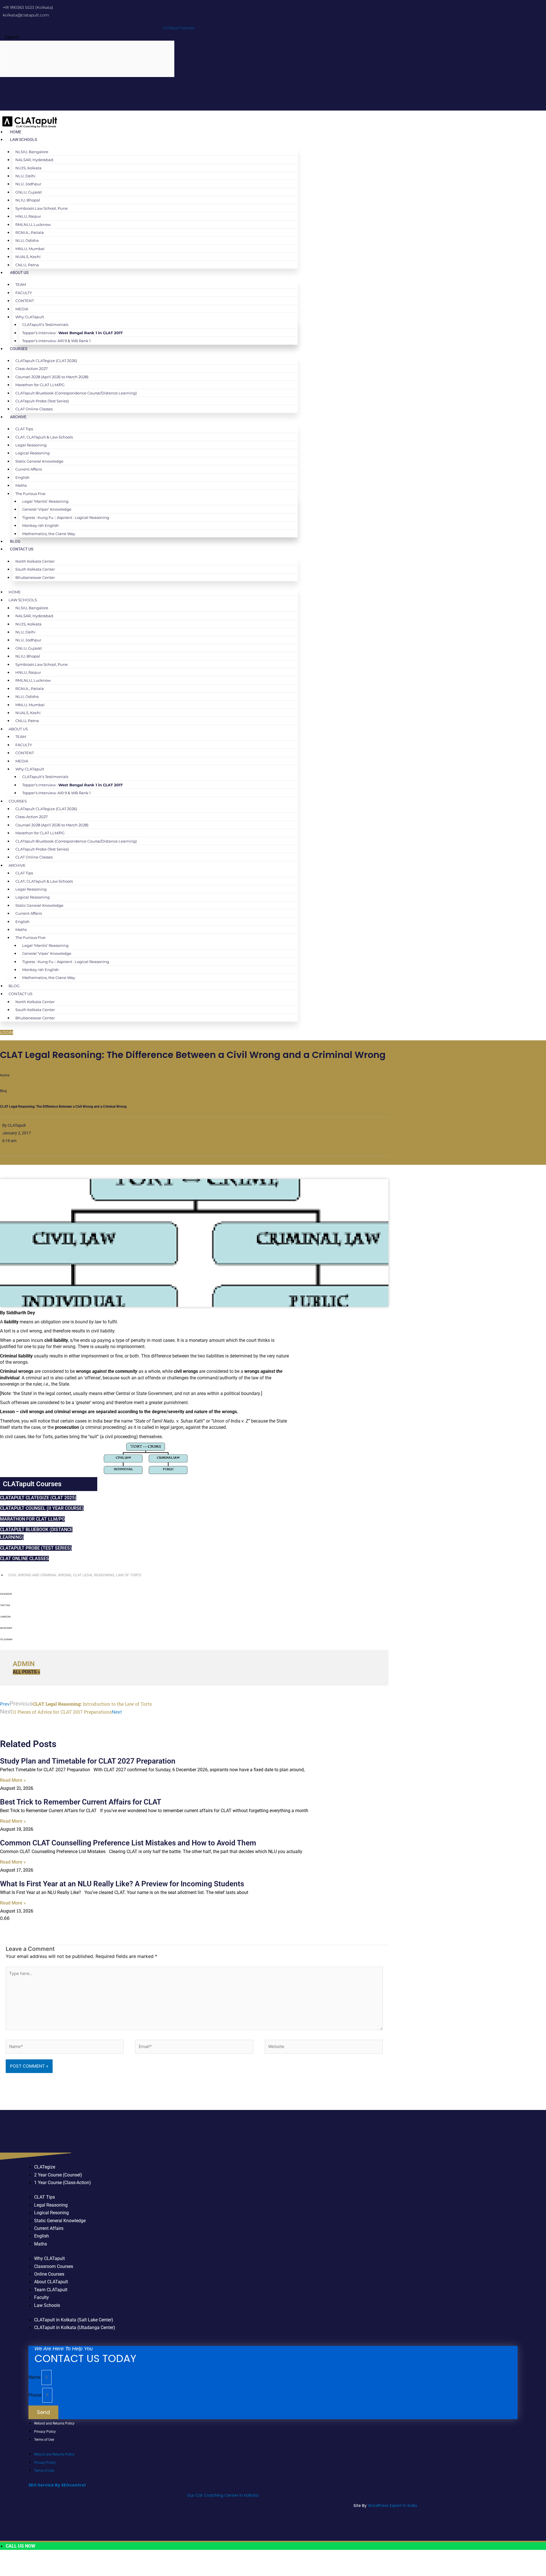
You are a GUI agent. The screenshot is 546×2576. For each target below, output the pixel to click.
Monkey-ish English (41, 525)
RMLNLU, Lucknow (33, 224)
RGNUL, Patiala (30, 232)
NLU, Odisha (27, 240)
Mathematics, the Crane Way (49, 534)
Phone (35, 2395)
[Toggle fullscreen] (27, 2562)
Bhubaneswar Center (35, 577)
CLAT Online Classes (34, 409)
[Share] (45, 2562)
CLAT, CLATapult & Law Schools (44, 437)
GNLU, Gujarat (29, 192)
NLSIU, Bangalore (32, 152)
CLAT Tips (24, 429)
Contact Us (22, 549)
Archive (18, 417)
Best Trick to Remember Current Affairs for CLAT (81, 1802)
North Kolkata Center (35, 561)
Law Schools (23, 140)
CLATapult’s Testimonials (45, 325)
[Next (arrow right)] (27, 2572)
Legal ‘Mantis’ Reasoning (45, 501)
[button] (194, 1596)
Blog (15, 541)
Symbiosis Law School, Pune (42, 208)
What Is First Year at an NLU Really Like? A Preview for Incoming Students (122, 1884)
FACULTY (24, 293)
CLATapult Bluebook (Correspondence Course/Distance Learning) (76, 393)
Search (12, 37)
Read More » (13, 1780)
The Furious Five (30, 494)
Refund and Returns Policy (54, 2423)
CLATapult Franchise (179, 28)
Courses (19, 349)
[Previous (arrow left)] (9, 2572)
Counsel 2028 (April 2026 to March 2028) (52, 377)
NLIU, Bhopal (28, 200)
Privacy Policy (45, 2432)
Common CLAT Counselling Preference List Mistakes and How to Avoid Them (128, 1843)
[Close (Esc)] (64, 2562)
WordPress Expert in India (392, 2506)
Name (35, 2377)
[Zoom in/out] (9, 2562)
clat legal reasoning (94, 1575)
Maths (21, 485)
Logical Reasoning (33, 453)
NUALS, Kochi (28, 257)
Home (16, 132)
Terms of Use (44, 2440)
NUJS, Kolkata (28, 168)
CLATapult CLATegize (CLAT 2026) (46, 361)
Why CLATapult (30, 317)
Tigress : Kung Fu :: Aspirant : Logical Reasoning (66, 517)
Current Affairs (29, 469)
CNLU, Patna (27, 265)
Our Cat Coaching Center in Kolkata (223, 2495)
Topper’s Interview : (72, 333)
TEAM (21, 284)
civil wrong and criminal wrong (40, 1575)
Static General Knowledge (39, 461)
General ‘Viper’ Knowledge (47, 509)
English (22, 477)
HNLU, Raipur (28, 216)
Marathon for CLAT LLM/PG (40, 385)
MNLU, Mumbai (30, 249)
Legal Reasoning (31, 445)
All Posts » (26, 1672)
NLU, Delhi (25, 176)
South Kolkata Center (35, 569)
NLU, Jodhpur (28, 184)
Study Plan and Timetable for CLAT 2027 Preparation (88, 1761)
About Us (19, 273)
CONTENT (25, 301)
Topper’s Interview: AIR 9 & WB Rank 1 (56, 341)
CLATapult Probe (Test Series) (42, 401)
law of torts (129, 1575)
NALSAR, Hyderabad (34, 160)
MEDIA (22, 309)
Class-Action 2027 (32, 369)
